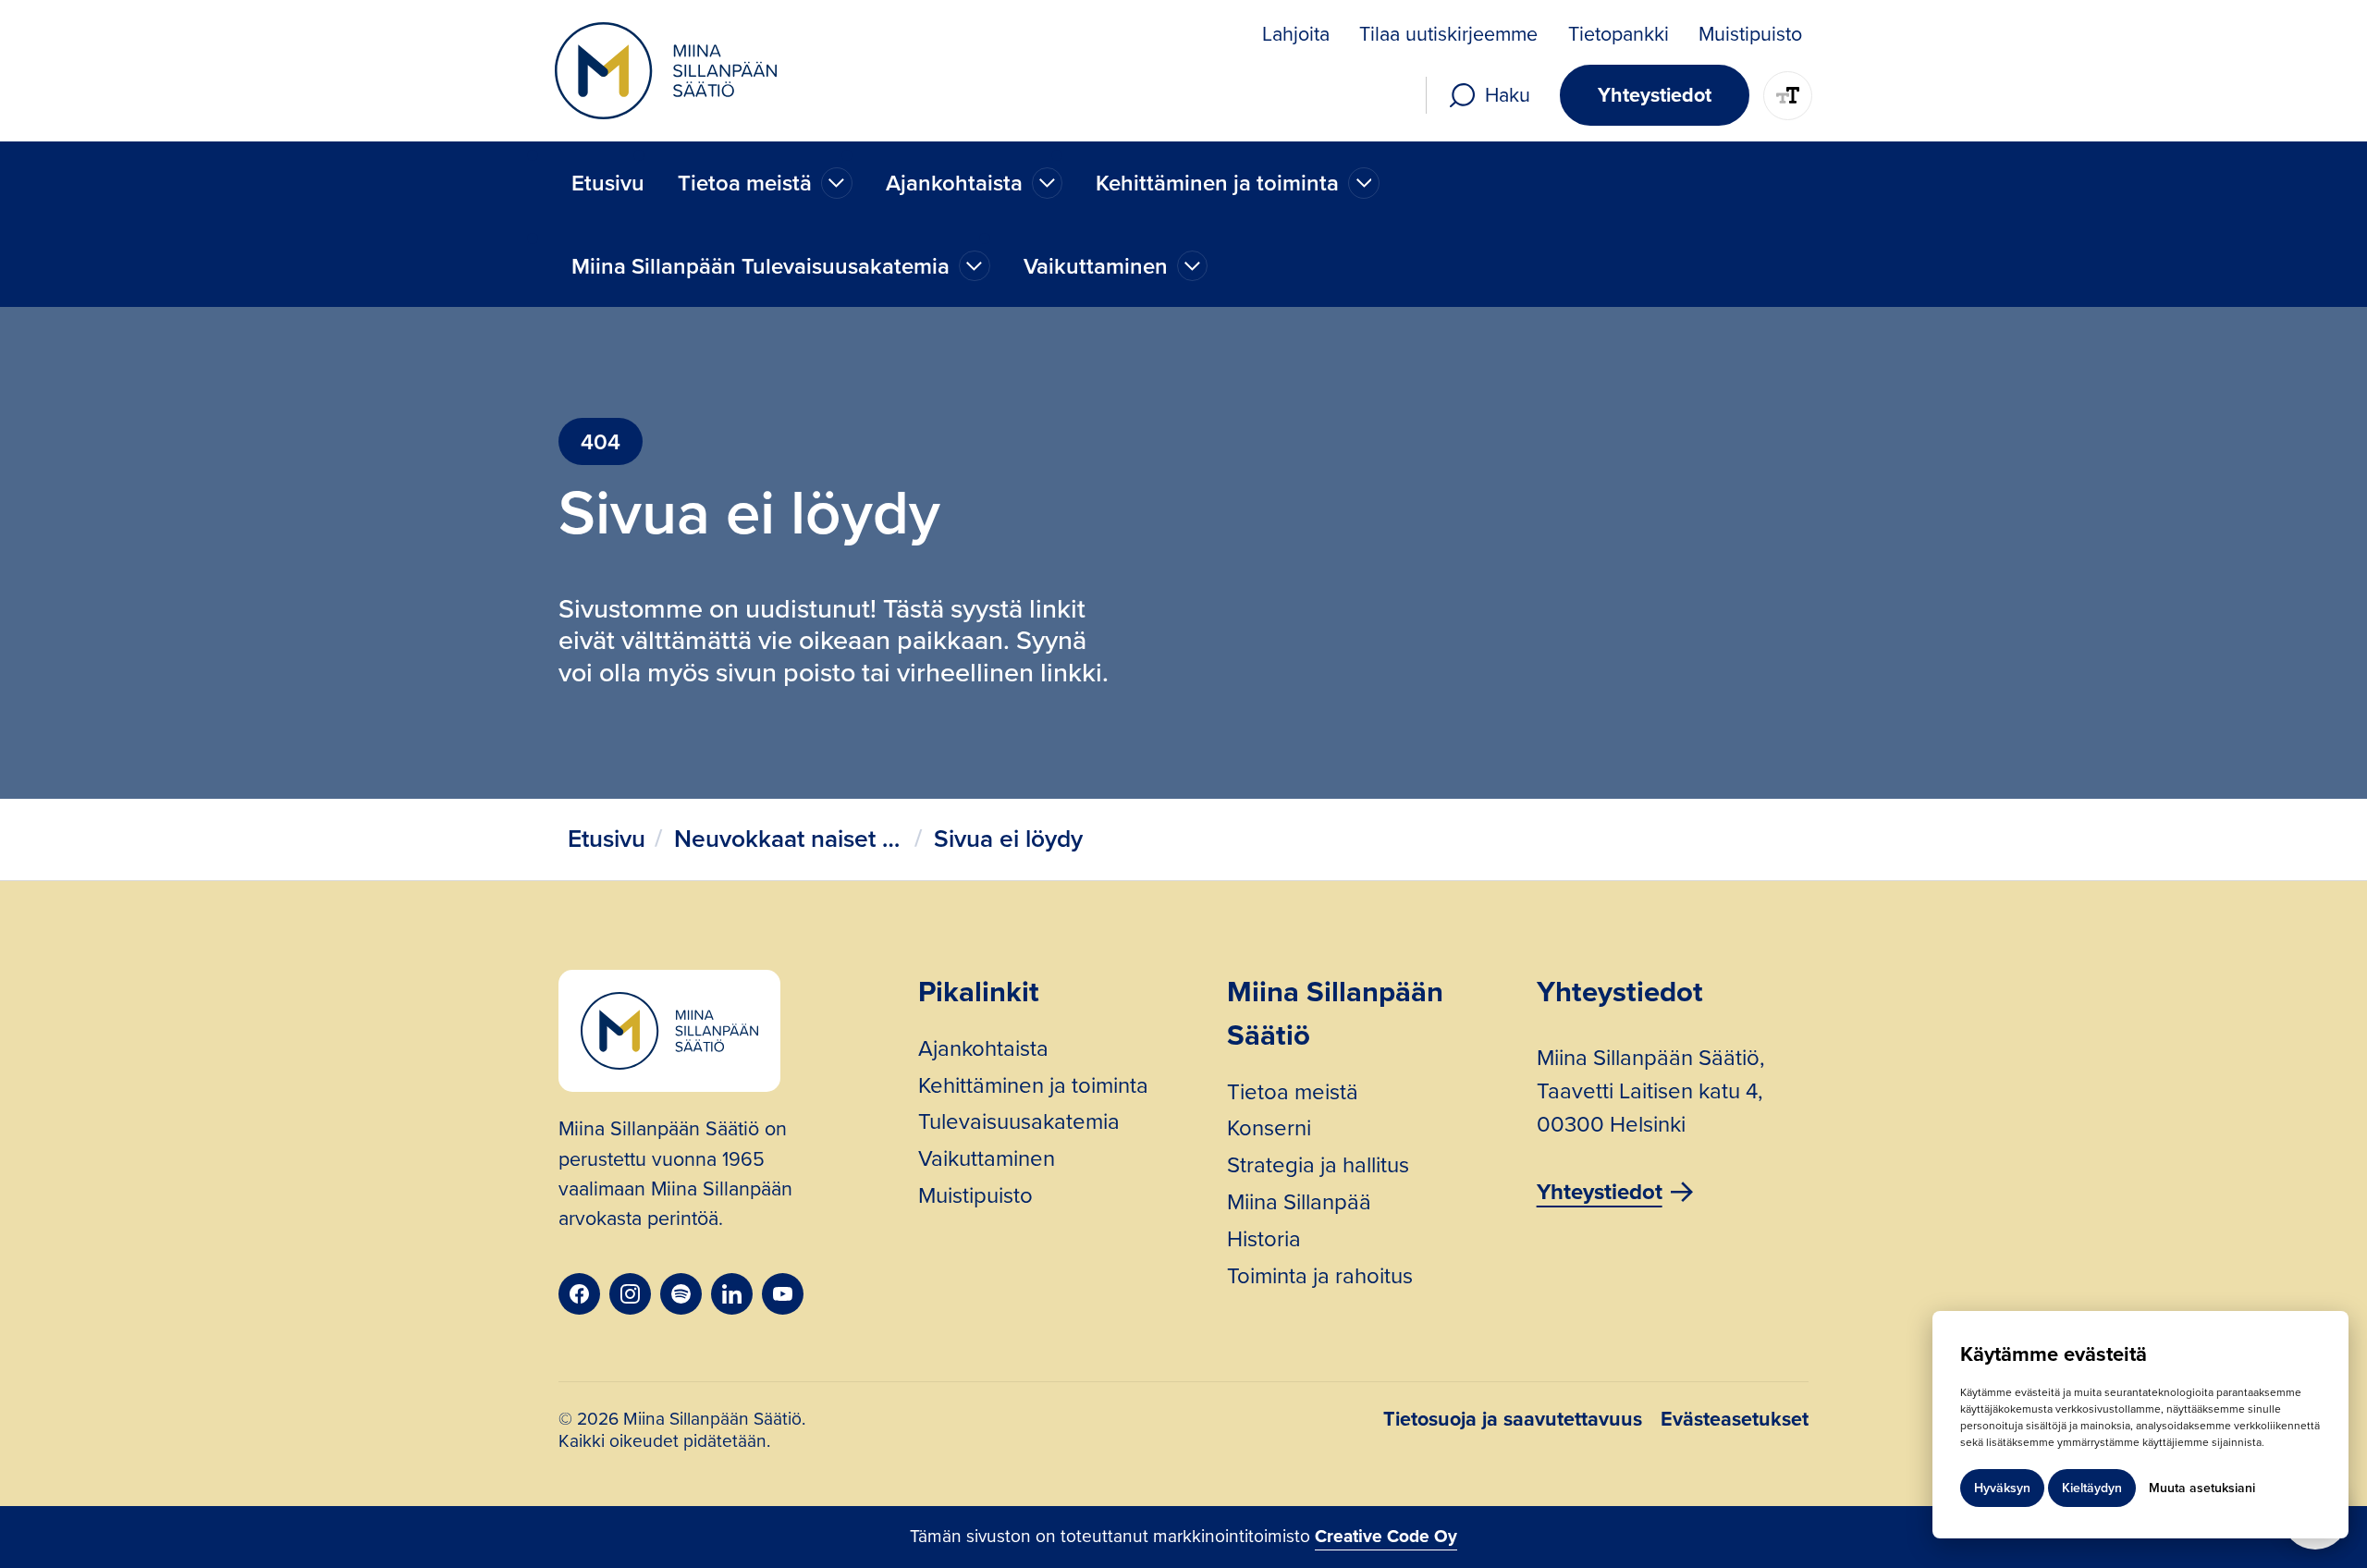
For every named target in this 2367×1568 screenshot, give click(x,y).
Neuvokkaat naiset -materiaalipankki (790, 839)
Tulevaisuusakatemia (1019, 1124)
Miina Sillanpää (1299, 1205)
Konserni (1269, 1131)
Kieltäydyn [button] (2092, 1488)
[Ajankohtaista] (837, 183)
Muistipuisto (975, 1198)
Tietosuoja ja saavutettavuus (1513, 1421)
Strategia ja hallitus (1318, 1168)
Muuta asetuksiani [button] (2202, 1488)
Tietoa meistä (1293, 1095)
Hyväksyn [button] (2002, 1488)
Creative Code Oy (1386, 1536)
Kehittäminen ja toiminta (1033, 1088)
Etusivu (608, 183)
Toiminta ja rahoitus (1320, 1279)
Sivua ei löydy (1008, 839)
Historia (1264, 1242)
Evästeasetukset (1735, 1421)
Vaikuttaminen (987, 1161)
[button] (765, 183)
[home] (666, 71)
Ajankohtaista (983, 1051)
